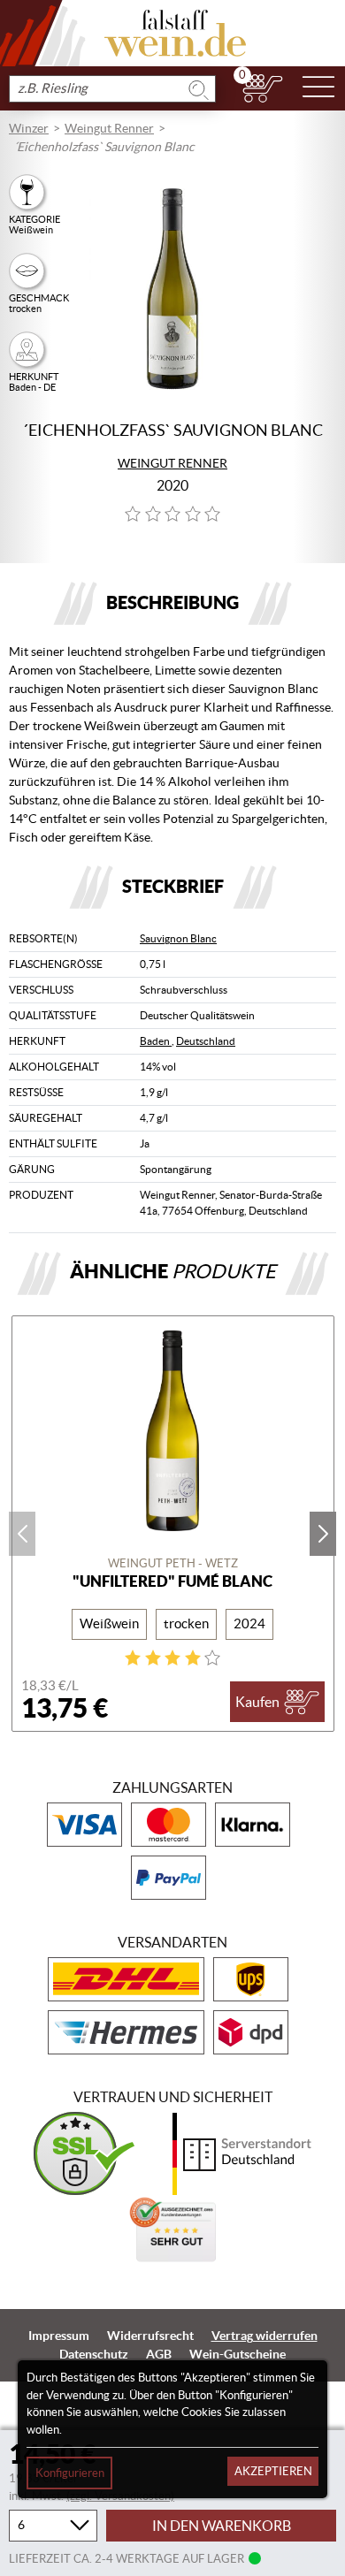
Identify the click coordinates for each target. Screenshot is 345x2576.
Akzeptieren (273, 2471)
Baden (156, 1041)
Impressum (59, 2336)
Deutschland (206, 1041)
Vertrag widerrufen (264, 2336)
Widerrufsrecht (150, 2336)
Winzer (29, 128)
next (323, 1534)
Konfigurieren (70, 2473)
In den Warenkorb (222, 2526)
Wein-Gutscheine (238, 2354)
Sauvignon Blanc (178, 938)
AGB (159, 2354)
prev (22, 1534)
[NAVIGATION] (318, 88)
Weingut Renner (109, 128)
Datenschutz (94, 2354)
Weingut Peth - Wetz (173, 1563)
